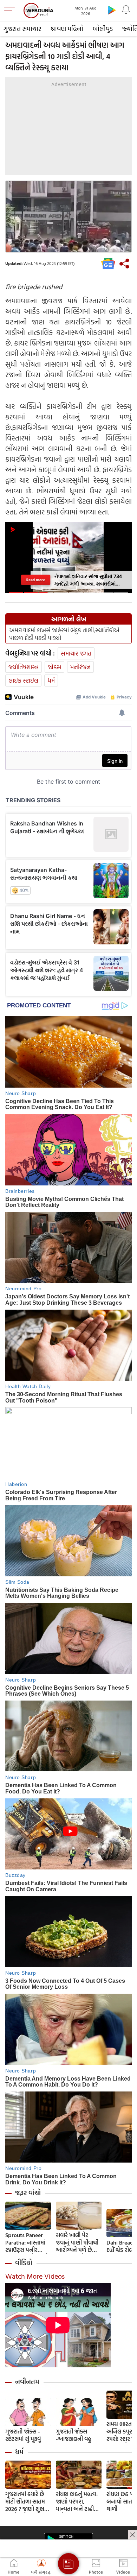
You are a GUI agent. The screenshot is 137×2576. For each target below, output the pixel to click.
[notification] (126, 10)
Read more (35, 580)
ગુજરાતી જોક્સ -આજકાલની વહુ (74, 2435)
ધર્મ (51, 680)
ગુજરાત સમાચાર (22, 29)
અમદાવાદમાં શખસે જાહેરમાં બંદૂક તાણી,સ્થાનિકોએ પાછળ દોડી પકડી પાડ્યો (64, 634)
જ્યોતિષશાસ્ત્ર (24, 667)
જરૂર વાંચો (28, 2193)
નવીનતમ (27, 2382)
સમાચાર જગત (76, 653)
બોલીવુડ (103, 29)
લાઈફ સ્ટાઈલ (23, 680)
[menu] (11, 11)
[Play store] (112, 10)
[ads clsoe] (132, 2535)
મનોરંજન (80, 667)
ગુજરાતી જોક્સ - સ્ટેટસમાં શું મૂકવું (23, 2435)
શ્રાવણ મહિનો (67, 29)
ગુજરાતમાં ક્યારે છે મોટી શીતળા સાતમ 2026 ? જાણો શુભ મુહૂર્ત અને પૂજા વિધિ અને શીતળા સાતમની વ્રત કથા (28, 2502)
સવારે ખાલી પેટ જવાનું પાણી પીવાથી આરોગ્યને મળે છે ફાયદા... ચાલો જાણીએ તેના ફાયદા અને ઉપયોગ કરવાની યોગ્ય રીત (78, 2243)
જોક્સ (54, 667)
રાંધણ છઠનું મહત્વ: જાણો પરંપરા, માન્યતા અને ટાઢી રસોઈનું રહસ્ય (77, 2502)
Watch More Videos (35, 2276)
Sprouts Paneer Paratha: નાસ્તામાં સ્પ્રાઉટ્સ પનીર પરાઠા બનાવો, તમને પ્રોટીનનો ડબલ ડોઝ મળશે (27, 2243)
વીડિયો (24, 2263)
